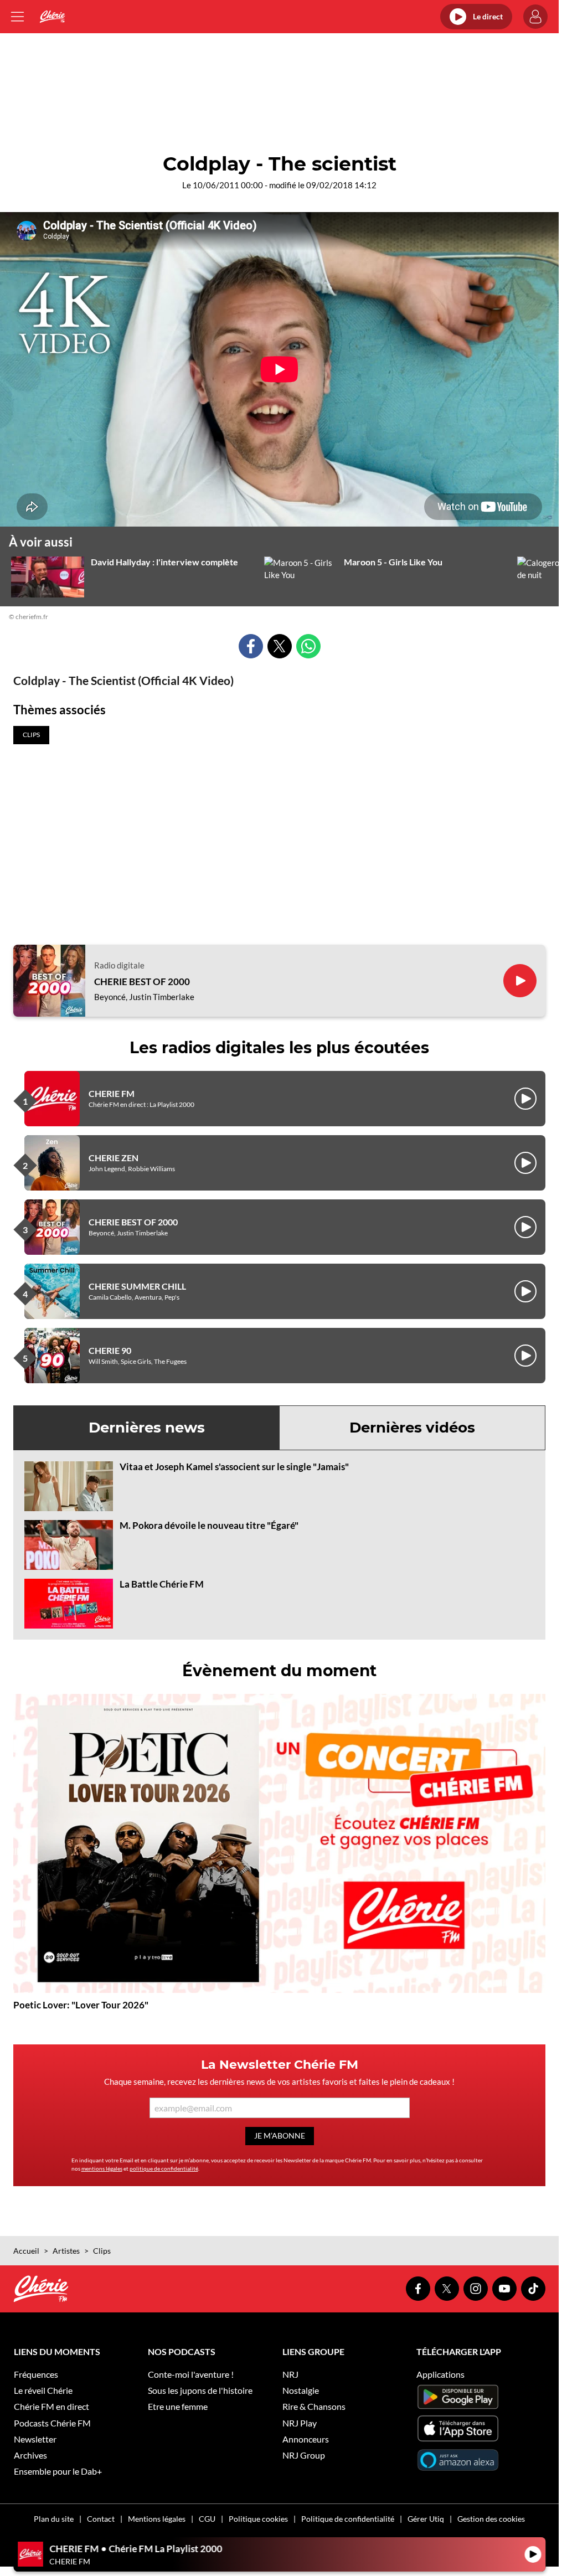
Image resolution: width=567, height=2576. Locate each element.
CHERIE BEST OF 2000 (142, 982)
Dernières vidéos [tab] (412, 1428)
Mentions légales (157, 2519)
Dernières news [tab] (147, 1428)
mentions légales (102, 2168)
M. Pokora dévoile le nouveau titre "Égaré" (209, 1525)
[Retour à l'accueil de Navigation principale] (52, 17)
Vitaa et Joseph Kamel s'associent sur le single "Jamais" (234, 1467)
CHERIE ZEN (114, 1158)
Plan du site (54, 2519)
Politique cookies (258, 2519)
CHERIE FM (112, 1093)
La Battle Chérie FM (162, 1584)
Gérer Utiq (426, 2519)
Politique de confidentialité (348, 2519)
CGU (207, 2519)
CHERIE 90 (110, 1350)
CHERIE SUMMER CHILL (137, 1286)
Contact (101, 2519)
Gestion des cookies (491, 2519)
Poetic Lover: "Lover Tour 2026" (81, 2005)
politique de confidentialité (164, 2168)
